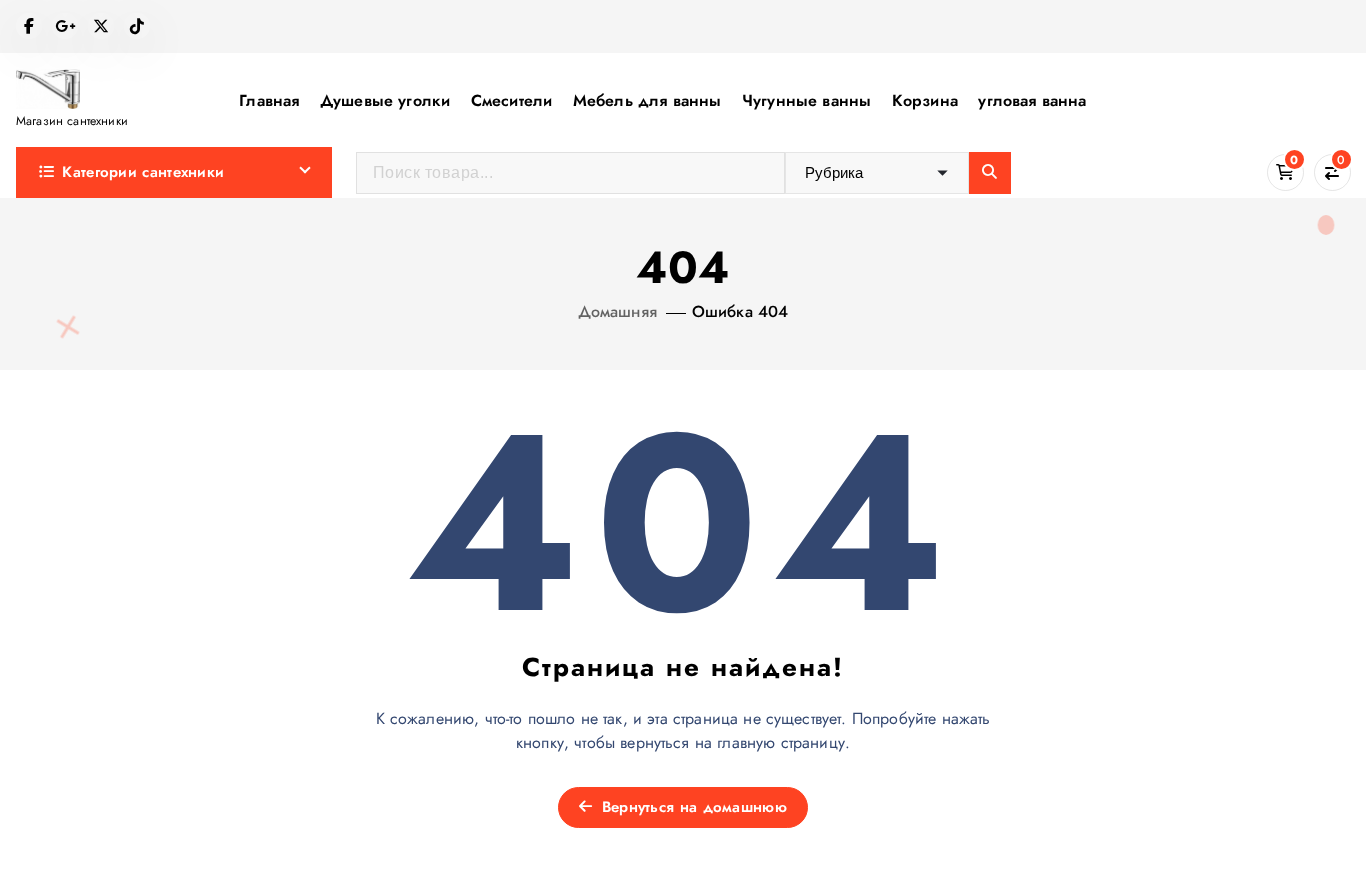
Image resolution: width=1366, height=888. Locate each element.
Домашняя (617, 311)
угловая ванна (1032, 100)
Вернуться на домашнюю (691, 807)
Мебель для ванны (647, 100)
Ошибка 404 (740, 311)
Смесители (511, 100)
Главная (269, 100)
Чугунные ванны (806, 100)
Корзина (925, 100)
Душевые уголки (385, 100)
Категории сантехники (143, 172)
